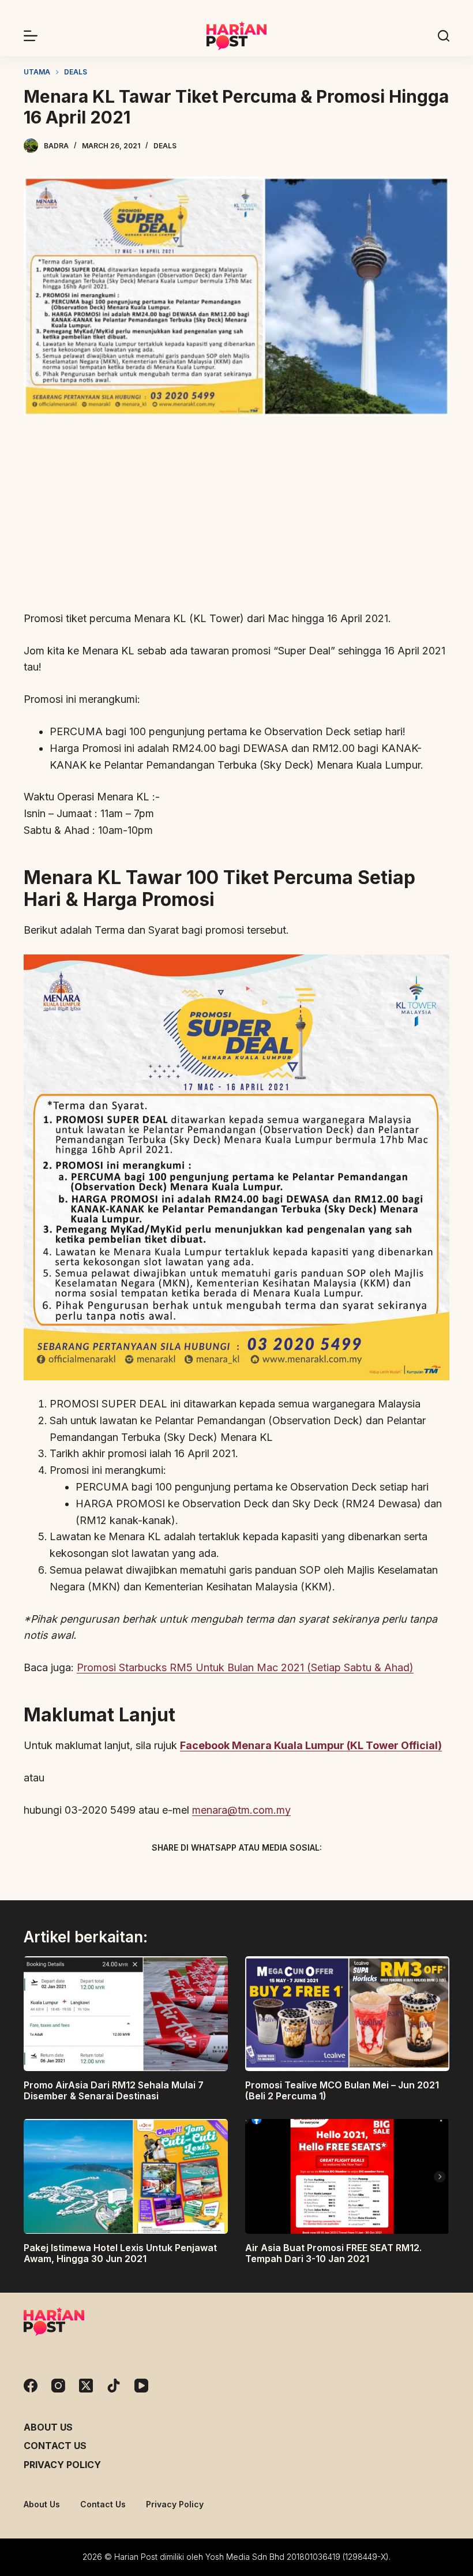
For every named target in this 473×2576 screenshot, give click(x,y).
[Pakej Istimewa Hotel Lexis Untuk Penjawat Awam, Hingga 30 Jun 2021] (126, 2176)
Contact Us (55, 2446)
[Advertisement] (236, 514)
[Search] (444, 36)
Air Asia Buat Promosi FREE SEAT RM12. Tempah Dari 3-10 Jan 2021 (333, 2253)
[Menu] (31, 36)
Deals (165, 146)
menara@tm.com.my (241, 1810)
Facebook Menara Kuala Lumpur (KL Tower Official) (311, 1745)
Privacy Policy (62, 2465)
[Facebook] (176, 1875)
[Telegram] (257, 1875)
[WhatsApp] (297, 1875)
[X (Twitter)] (216, 1875)
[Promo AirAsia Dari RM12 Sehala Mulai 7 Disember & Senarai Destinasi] (126, 2014)
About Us (48, 2427)
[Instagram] (58, 2386)
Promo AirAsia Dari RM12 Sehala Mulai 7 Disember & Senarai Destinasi (114, 2090)
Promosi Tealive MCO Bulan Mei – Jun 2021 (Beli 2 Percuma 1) (342, 2090)
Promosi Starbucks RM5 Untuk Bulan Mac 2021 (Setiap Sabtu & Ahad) (245, 1667)
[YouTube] (141, 2386)
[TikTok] (114, 2386)
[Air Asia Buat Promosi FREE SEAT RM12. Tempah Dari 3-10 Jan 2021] (347, 2176)
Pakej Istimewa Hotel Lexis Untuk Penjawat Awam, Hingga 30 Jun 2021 (120, 2253)
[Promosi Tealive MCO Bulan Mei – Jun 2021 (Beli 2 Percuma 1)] (347, 2014)
